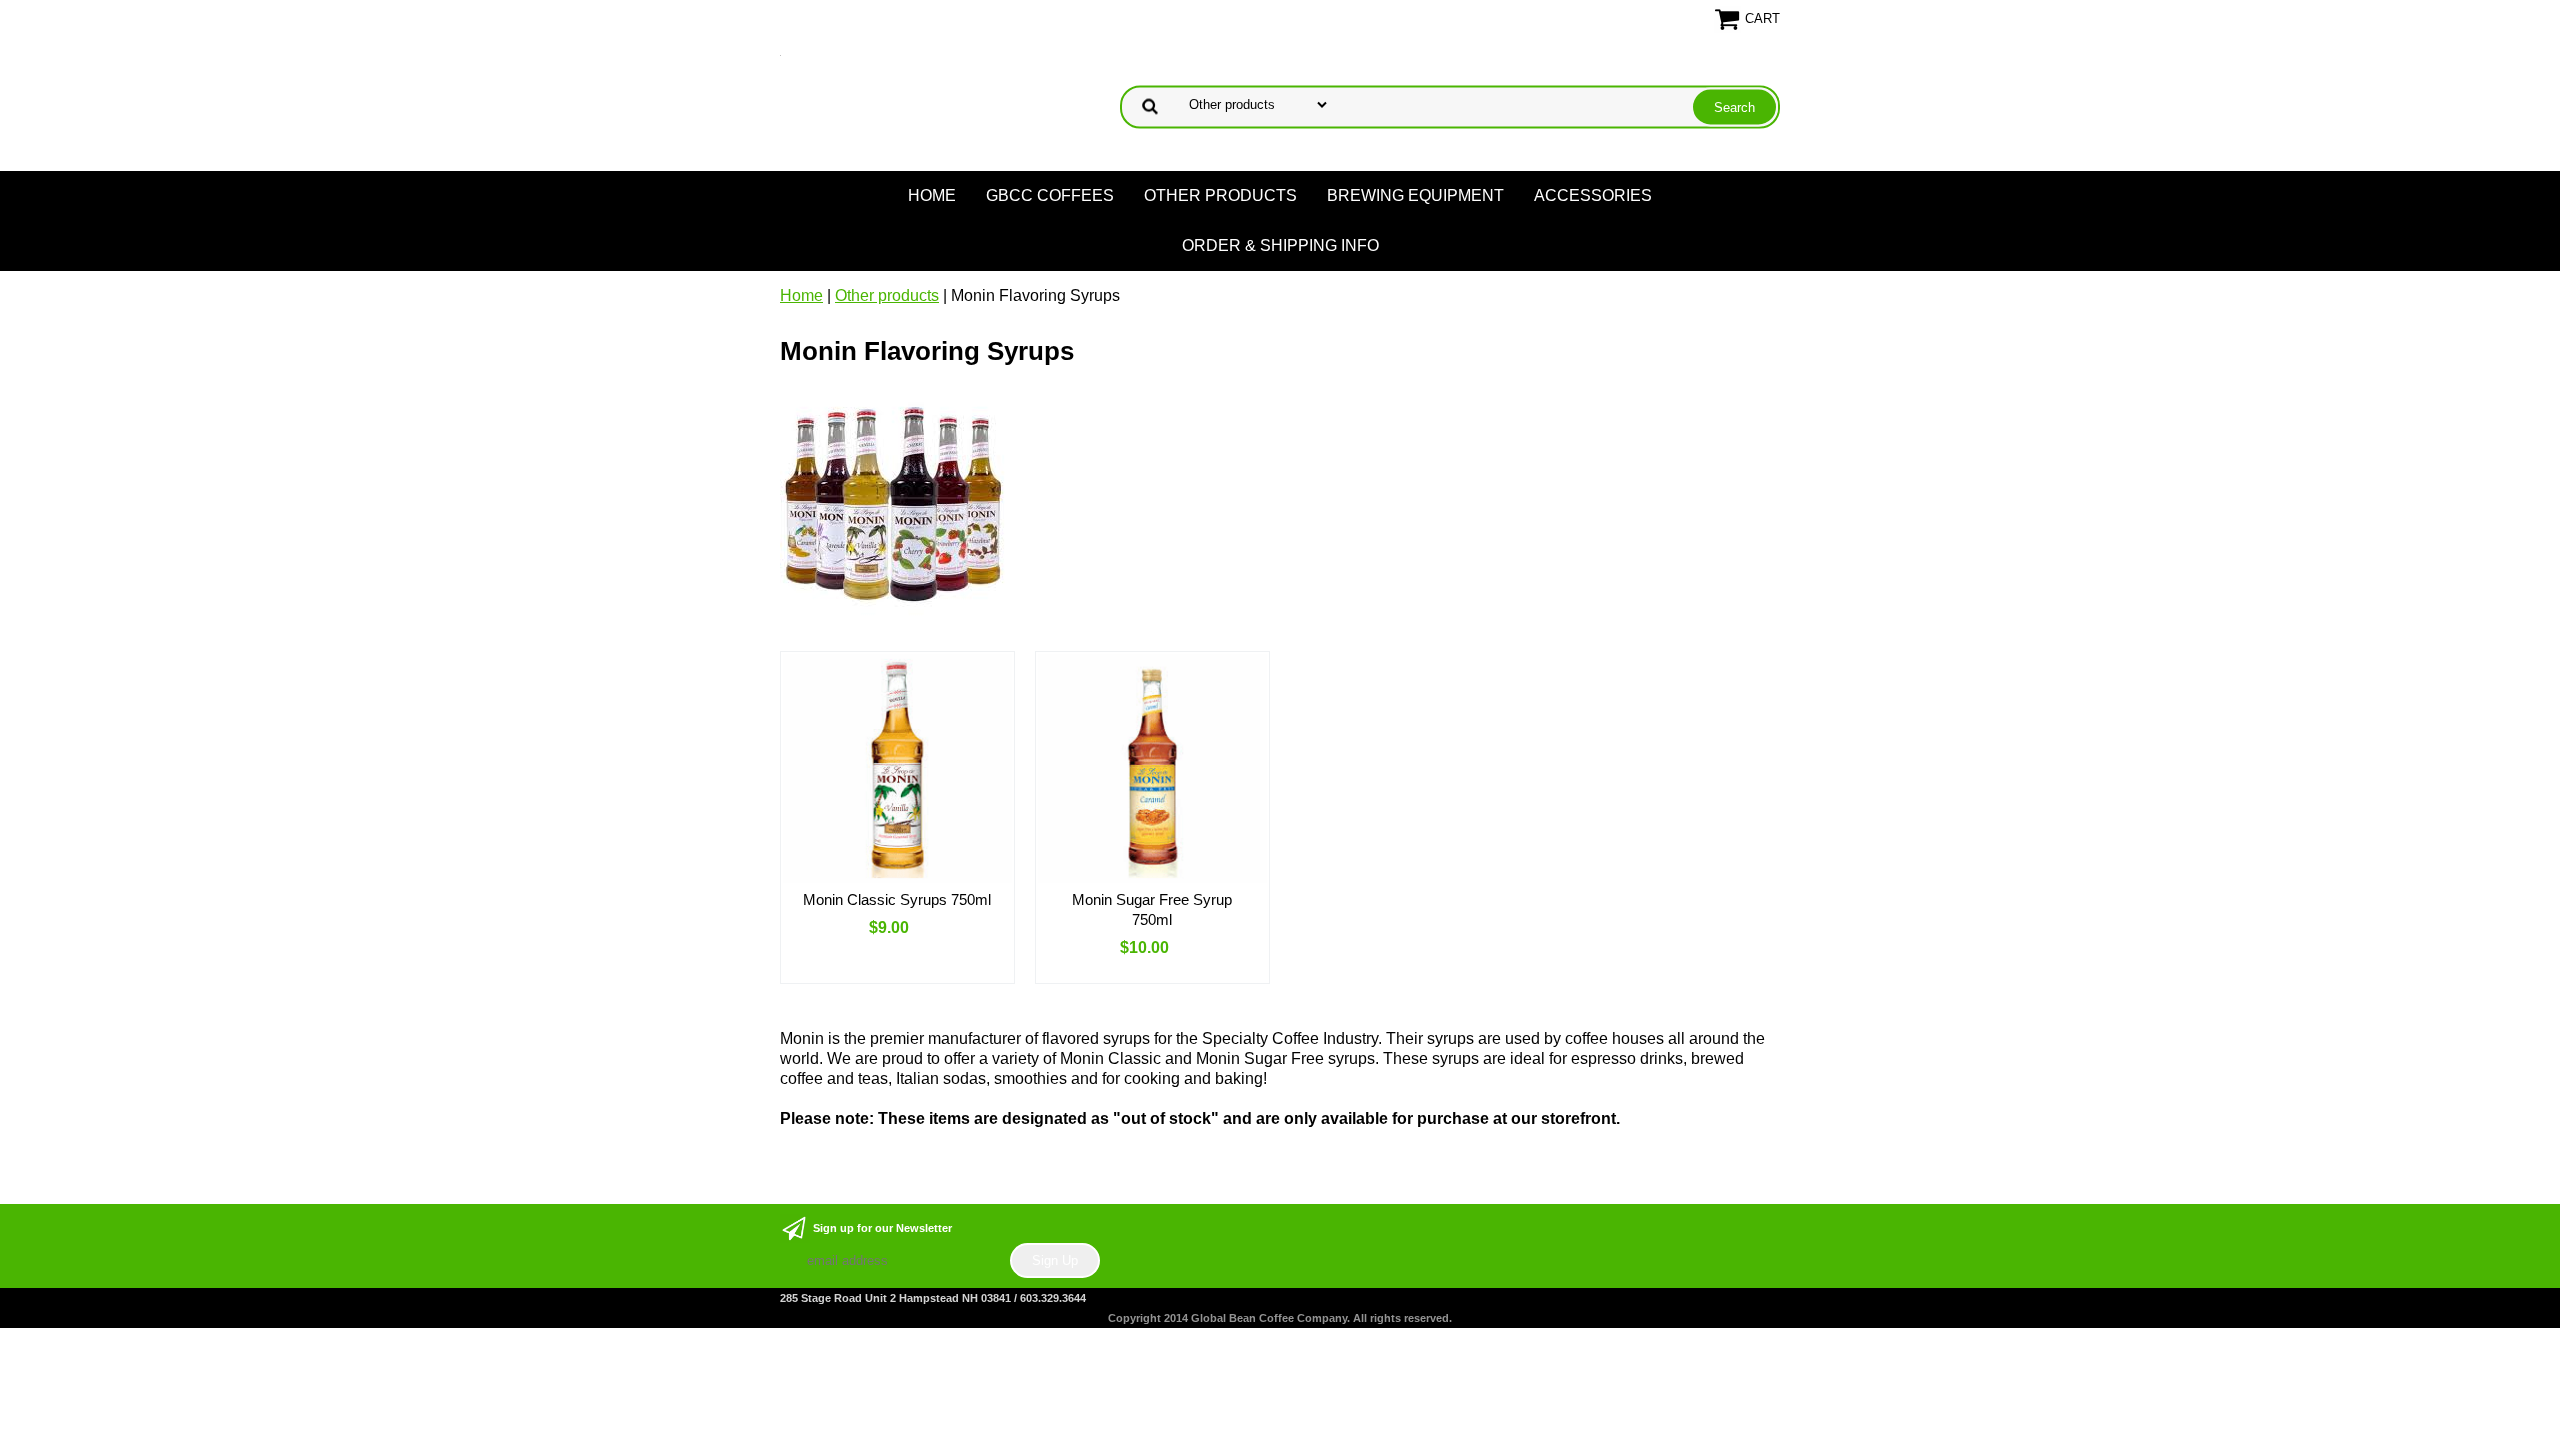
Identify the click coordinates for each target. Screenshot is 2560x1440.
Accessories (1593, 195)
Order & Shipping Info (1280, 245)
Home (932, 195)
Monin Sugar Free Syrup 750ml (1152, 909)
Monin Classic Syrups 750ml (897, 899)
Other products (1220, 195)
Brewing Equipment (1415, 195)
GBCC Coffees (1050, 195)
